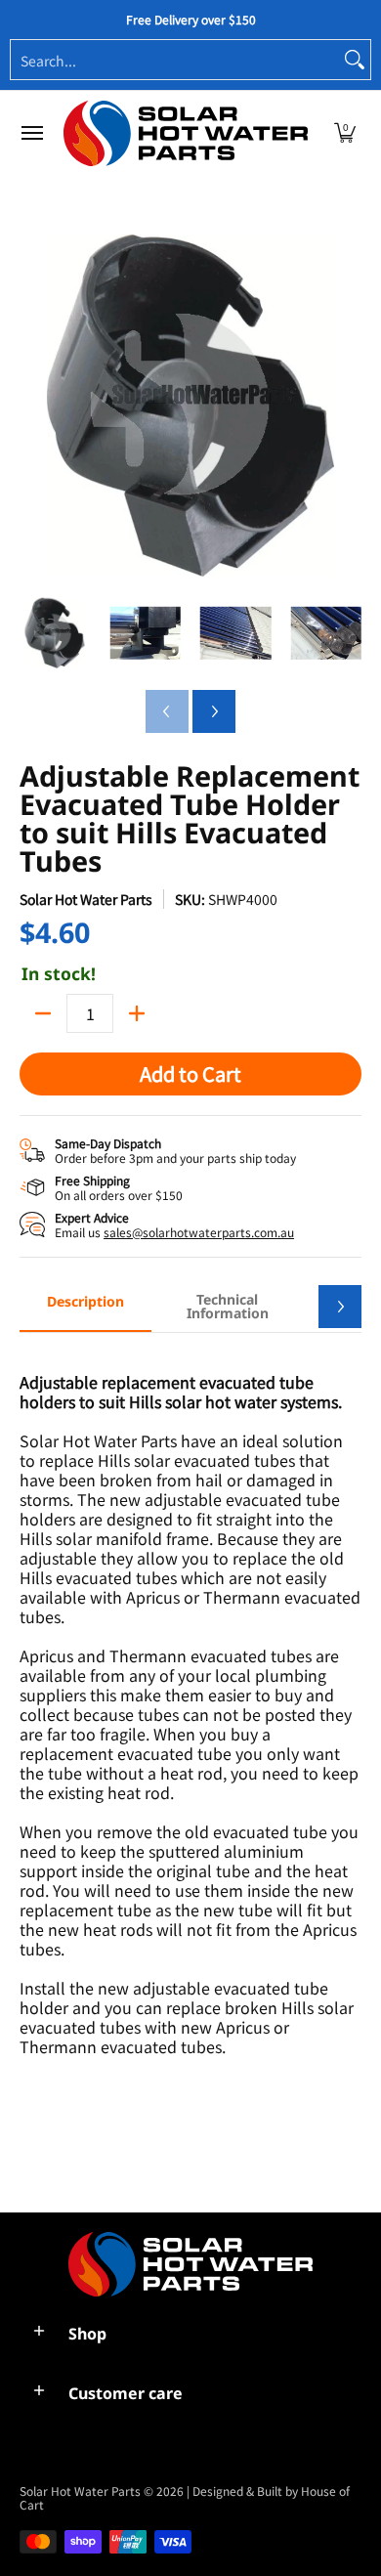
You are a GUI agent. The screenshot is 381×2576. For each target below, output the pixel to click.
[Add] (137, 1013)
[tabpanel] (190, 1762)
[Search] (355, 60)
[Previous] (33, 406)
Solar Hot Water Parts (86, 899)
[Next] (348, 406)
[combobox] (175, 60)
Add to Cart (190, 1073)
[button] (345, 133)
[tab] (85, 1308)
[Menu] (31, 133)
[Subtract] (43, 1013)
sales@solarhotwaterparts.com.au (199, 1232)
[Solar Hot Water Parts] (186, 133)
